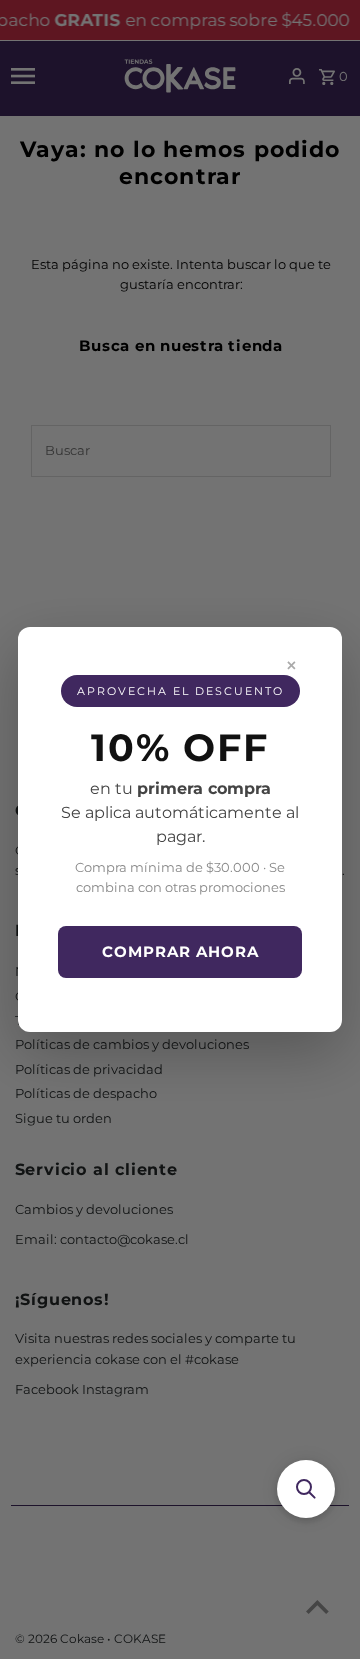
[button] (306, 1489)
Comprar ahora (180, 951)
